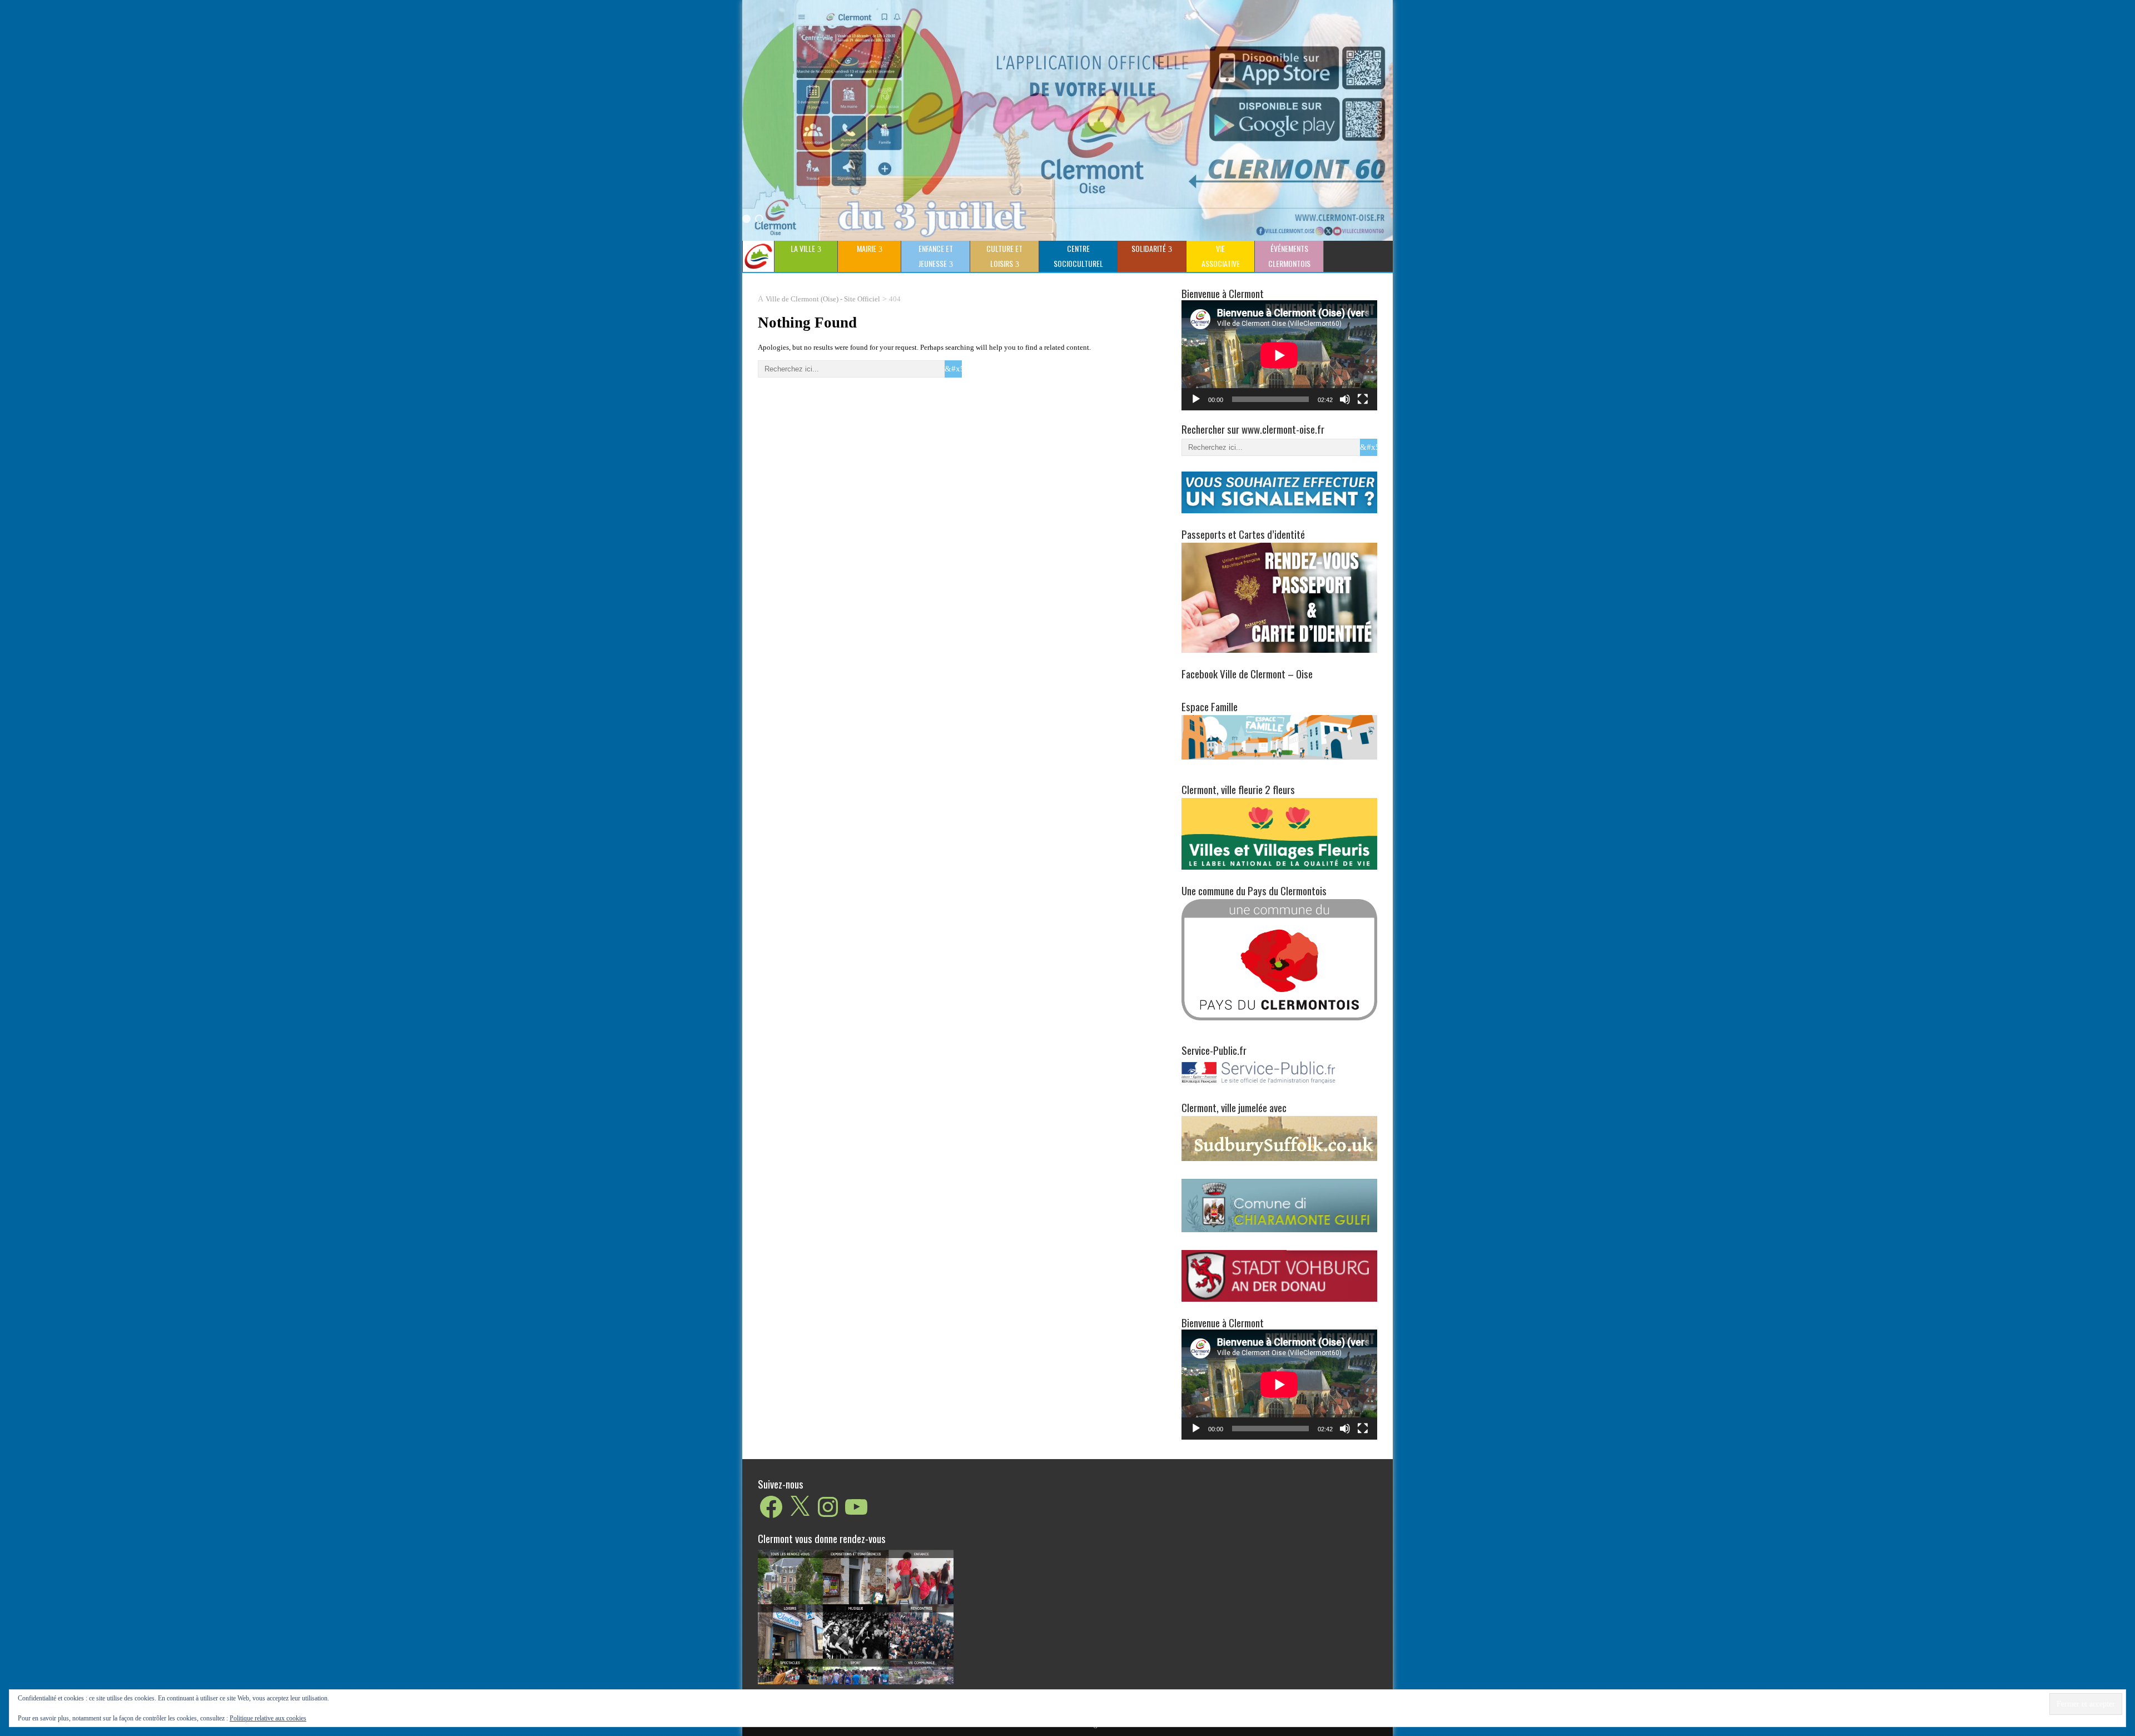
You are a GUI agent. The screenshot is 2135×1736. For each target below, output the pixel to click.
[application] (1279, 355)
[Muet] (1345, 399)
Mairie (867, 248)
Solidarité (1149, 248)
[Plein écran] (1363, 399)
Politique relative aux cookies (268, 1718)
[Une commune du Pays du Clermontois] (1279, 959)
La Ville (803, 248)
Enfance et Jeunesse (936, 256)
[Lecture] (1196, 399)
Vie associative (1221, 256)
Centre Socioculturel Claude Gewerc (1076, 257)
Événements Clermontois (1289, 256)
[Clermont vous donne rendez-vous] (856, 1616)
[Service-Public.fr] (1279, 1084)
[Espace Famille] (1279, 736)
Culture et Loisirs (1004, 256)
